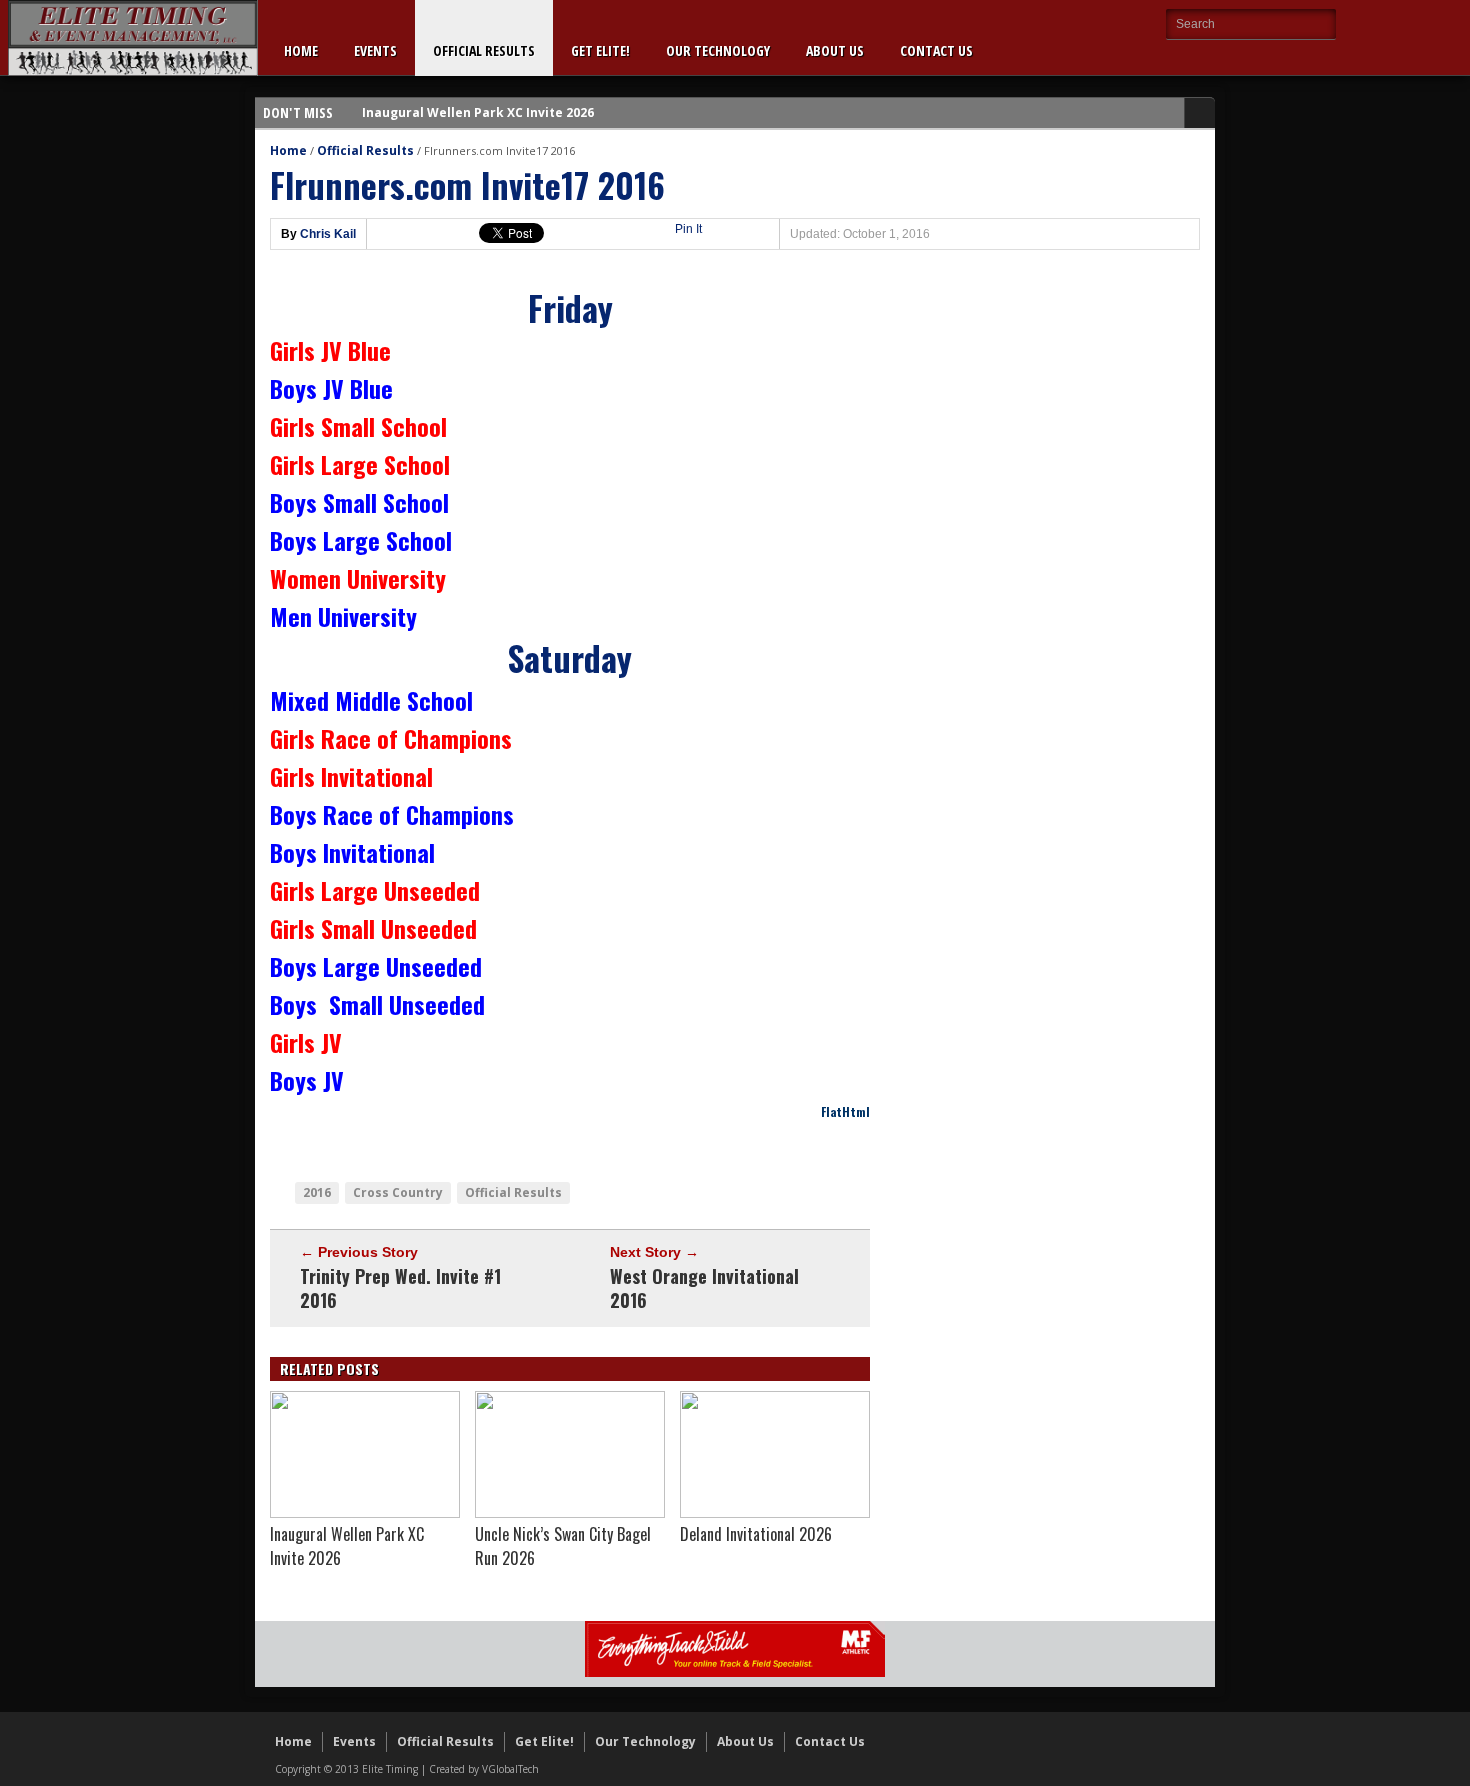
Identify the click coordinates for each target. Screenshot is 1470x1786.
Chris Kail (328, 234)
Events (375, 50)
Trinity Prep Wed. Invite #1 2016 (400, 1288)
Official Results (484, 50)
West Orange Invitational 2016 (704, 1288)
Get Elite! (600, 50)
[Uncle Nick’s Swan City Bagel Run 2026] (570, 1513)
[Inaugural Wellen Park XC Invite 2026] (365, 1513)
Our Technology (718, 50)
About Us (835, 50)
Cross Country (398, 1192)
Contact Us (936, 50)
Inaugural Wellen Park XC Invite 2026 (478, 112)
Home (301, 50)
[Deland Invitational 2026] (775, 1513)
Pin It (688, 229)
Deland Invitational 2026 (756, 1534)
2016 (317, 1192)
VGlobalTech (510, 1769)
